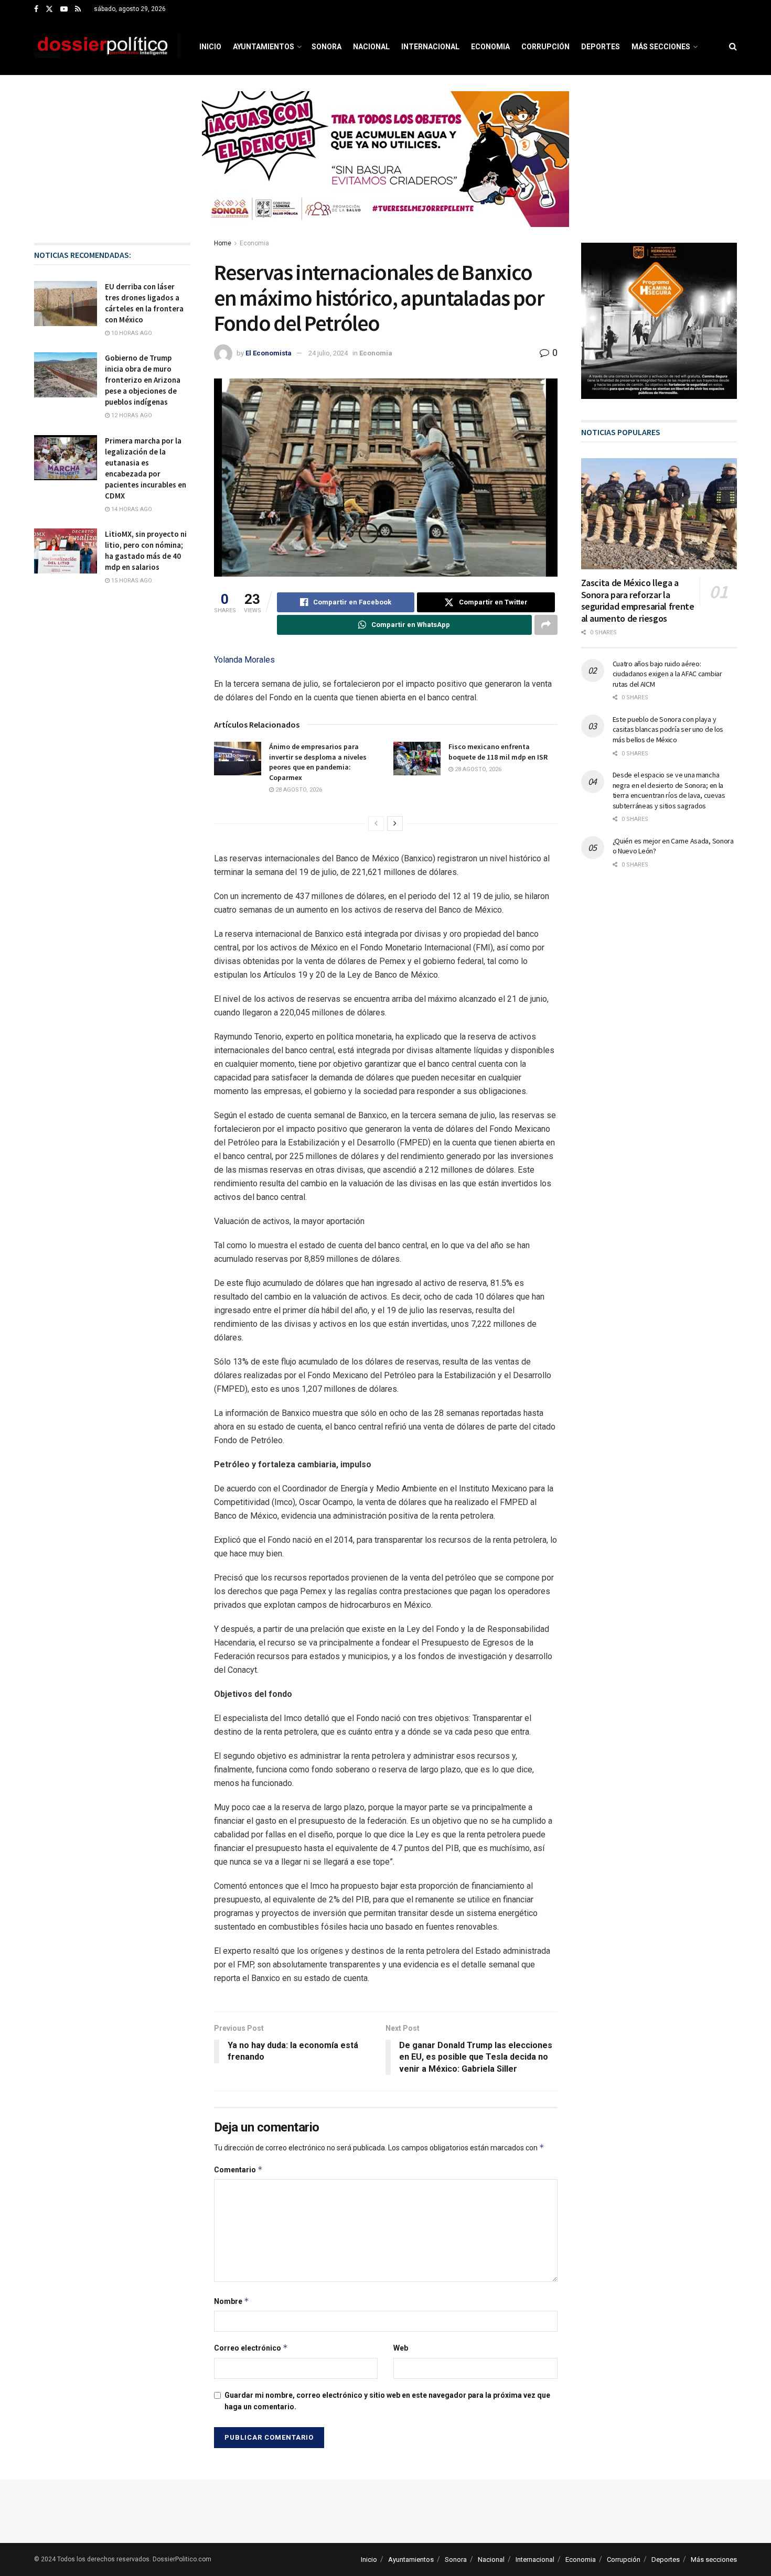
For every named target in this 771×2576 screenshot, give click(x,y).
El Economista (269, 353)
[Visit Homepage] (108, 47)
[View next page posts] (395, 824)
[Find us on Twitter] (49, 9)
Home (223, 243)
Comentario (238, 2169)
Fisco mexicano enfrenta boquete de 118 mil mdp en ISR (498, 752)
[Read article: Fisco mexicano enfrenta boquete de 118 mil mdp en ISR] (417, 759)
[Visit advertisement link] (385, 167)
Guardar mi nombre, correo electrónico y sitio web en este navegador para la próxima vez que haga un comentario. (387, 2401)
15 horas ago (131, 581)
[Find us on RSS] (78, 9)
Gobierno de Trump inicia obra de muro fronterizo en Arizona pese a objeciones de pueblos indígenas (143, 380)
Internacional (430, 47)
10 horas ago (131, 333)
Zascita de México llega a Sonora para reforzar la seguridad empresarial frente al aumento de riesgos (638, 600)
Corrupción (545, 47)
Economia (490, 47)
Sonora (326, 47)
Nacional (371, 47)
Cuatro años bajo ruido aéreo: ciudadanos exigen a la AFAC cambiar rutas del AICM (667, 674)
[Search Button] (733, 47)
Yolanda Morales (244, 660)
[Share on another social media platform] (546, 625)
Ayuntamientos (264, 47)
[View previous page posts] (376, 824)
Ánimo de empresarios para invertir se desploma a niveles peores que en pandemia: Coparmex (318, 762)
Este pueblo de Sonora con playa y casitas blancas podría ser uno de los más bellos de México (668, 729)
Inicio (210, 47)
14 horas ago (131, 509)
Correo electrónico (251, 2348)
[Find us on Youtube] (64, 9)
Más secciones (661, 47)
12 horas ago (131, 415)
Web (401, 2348)
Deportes (601, 47)
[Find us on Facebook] (36, 9)
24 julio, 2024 (328, 353)
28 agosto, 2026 (298, 790)
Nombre (232, 2301)
